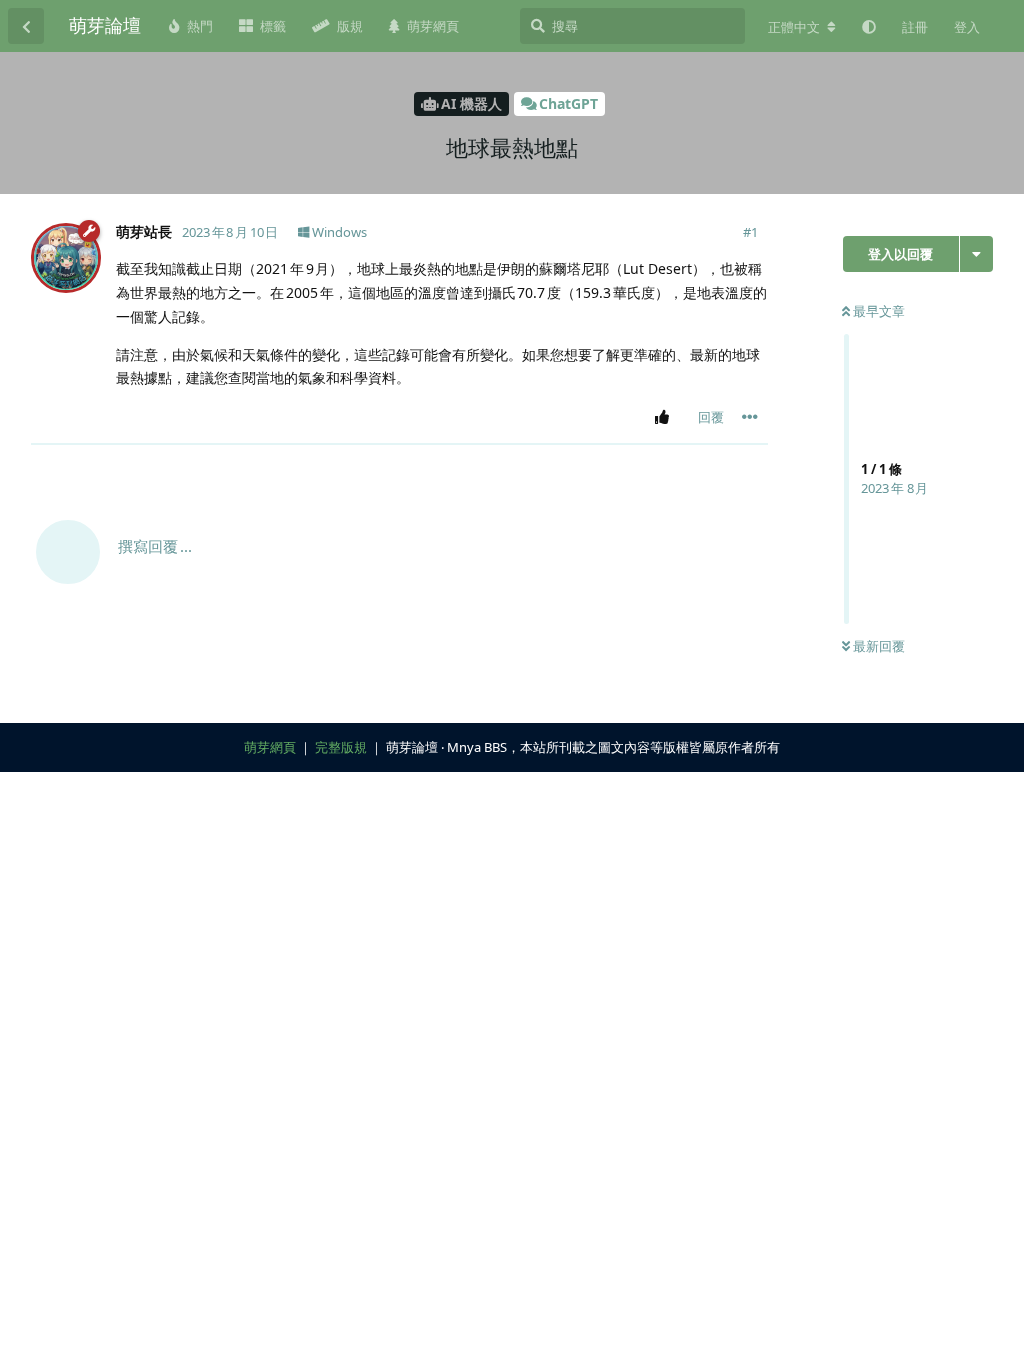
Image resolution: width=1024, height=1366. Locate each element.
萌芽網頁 (270, 747)
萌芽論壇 (105, 25)
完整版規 (341, 747)
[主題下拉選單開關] (976, 254)
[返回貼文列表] (26, 26)
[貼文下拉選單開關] (750, 417)
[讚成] (665, 418)
